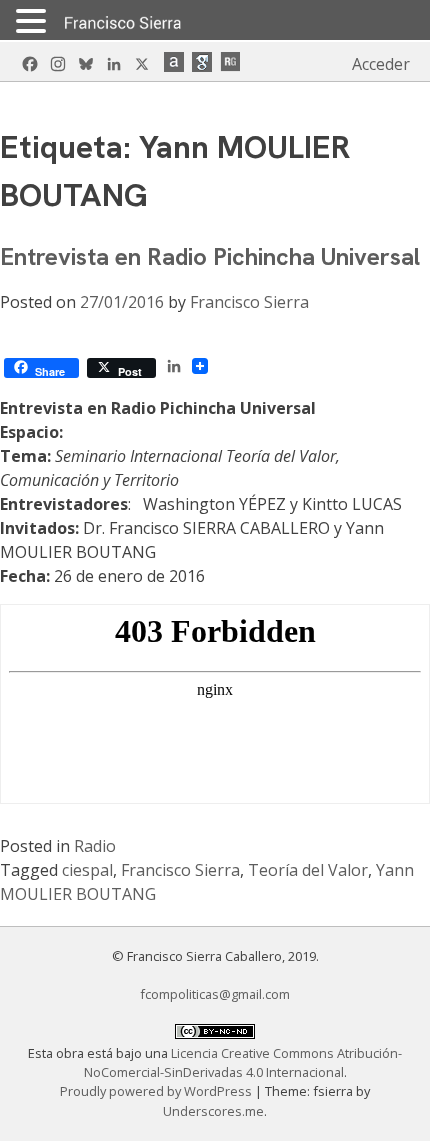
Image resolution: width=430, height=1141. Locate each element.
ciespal (87, 870)
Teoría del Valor (308, 870)
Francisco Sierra (249, 302)
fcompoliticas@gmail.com (215, 994)
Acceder (381, 64)
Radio (95, 846)
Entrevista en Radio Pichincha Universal (210, 256)
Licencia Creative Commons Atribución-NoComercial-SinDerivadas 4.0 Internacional (243, 1062)
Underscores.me (213, 1111)
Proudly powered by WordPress (157, 1091)
